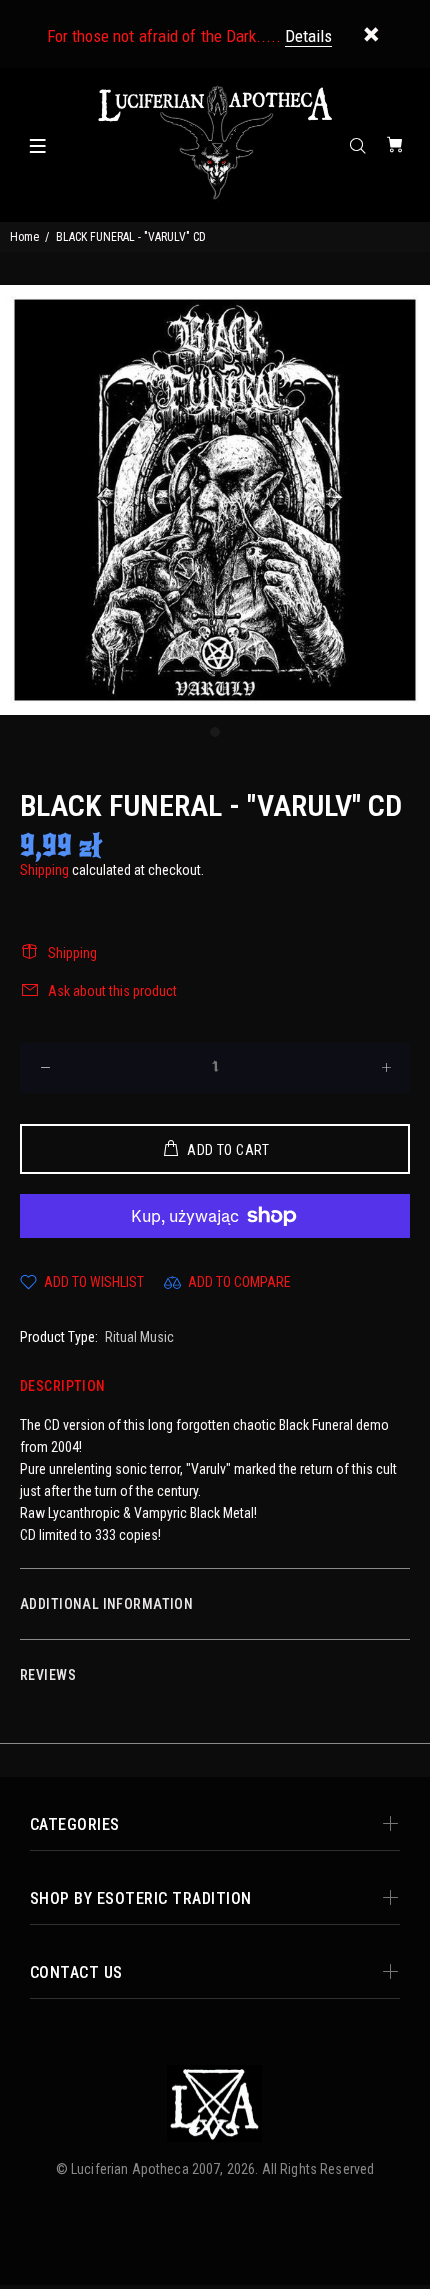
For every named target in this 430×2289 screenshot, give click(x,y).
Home (24, 237)
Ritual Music (139, 1337)
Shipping (44, 870)
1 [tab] (215, 732)
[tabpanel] (215, 500)
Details (308, 36)
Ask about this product (112, 991)
